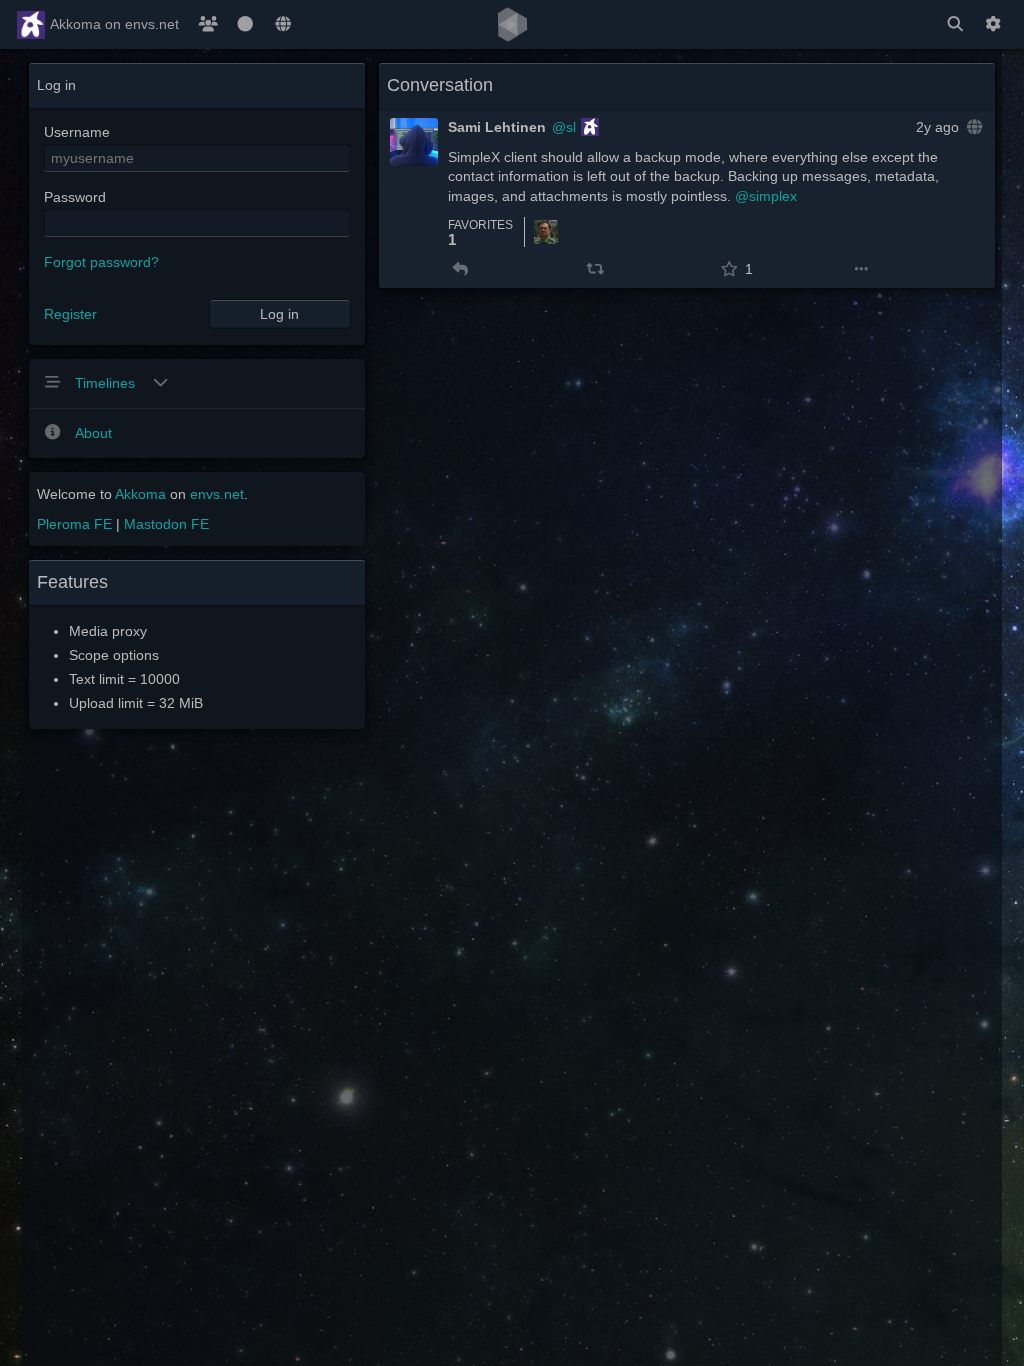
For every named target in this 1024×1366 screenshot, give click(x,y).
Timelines (107, 383)
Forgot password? (101, 262)
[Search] (955, 24)
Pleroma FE (74, 524)
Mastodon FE (166, 524)
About (93, 433)
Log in (279, 314)
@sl (564, 127)
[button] (460, 269)
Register (70, 314)
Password (75, 197)
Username (77, 132)
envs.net (217, 494)
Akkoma (140, 494)
